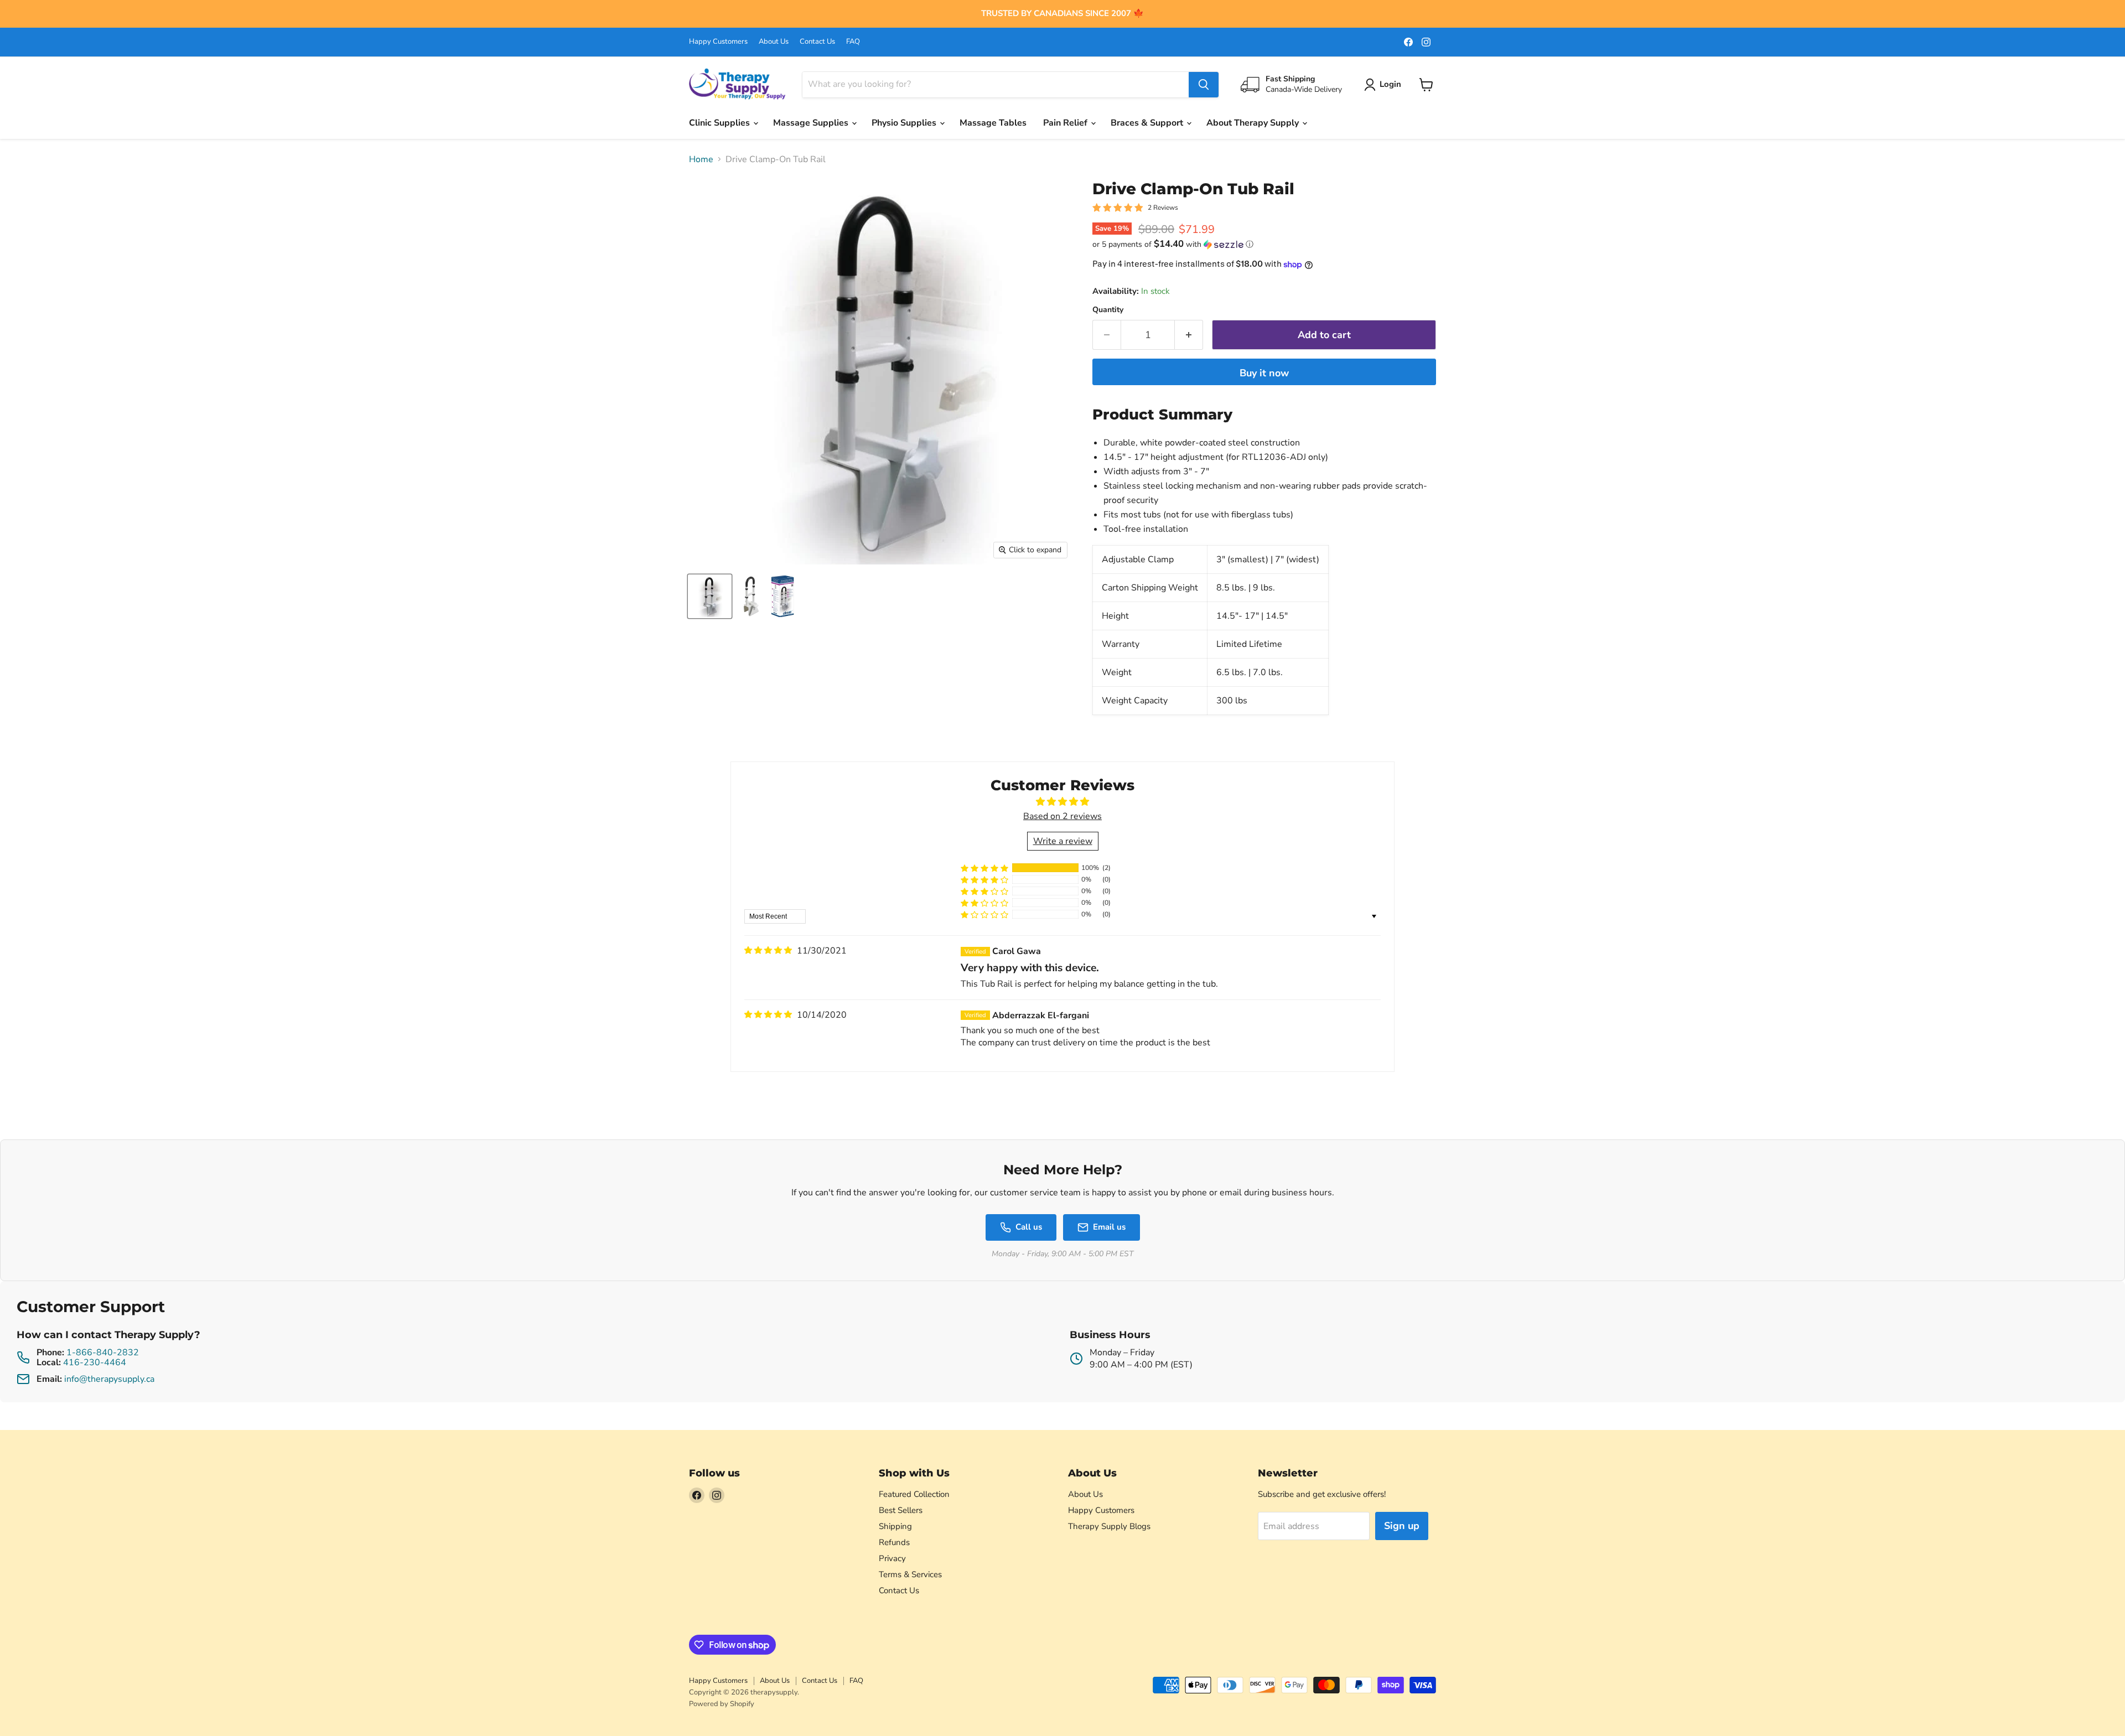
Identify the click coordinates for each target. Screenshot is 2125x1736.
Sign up (1402, 1526)
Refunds (894, 1542)
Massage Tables (993, 123)
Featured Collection (914, 1494)
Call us (1029, 1227)
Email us (1109, 1227)
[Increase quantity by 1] (1189, 335)
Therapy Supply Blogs (1109, 1526)
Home (701, 159)
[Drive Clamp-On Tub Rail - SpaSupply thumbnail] (710, 596)
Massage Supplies (812, 123)
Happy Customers (718, 42)
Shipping (895, 1526)
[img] (768, 950)
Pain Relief (1066, 123)
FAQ (853, 42)
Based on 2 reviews (1062, 816)
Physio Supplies (905, 123)
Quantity (1108, 310)
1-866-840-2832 (103, 1352)
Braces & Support (1148, 123)
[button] (1264, 244)
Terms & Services (910, 1574)
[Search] (1204, 85)
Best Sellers (901, 1510)
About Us (774, 42)
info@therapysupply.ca (109, 1379)
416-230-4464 (95, 1362)
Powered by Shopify (722, 1704)
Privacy (892, 1558)
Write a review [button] (1063, 841)
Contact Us (817, 42)
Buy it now (1264, 373)
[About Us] (1062, 14)
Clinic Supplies (721, 123)
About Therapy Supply (1254, 123)
